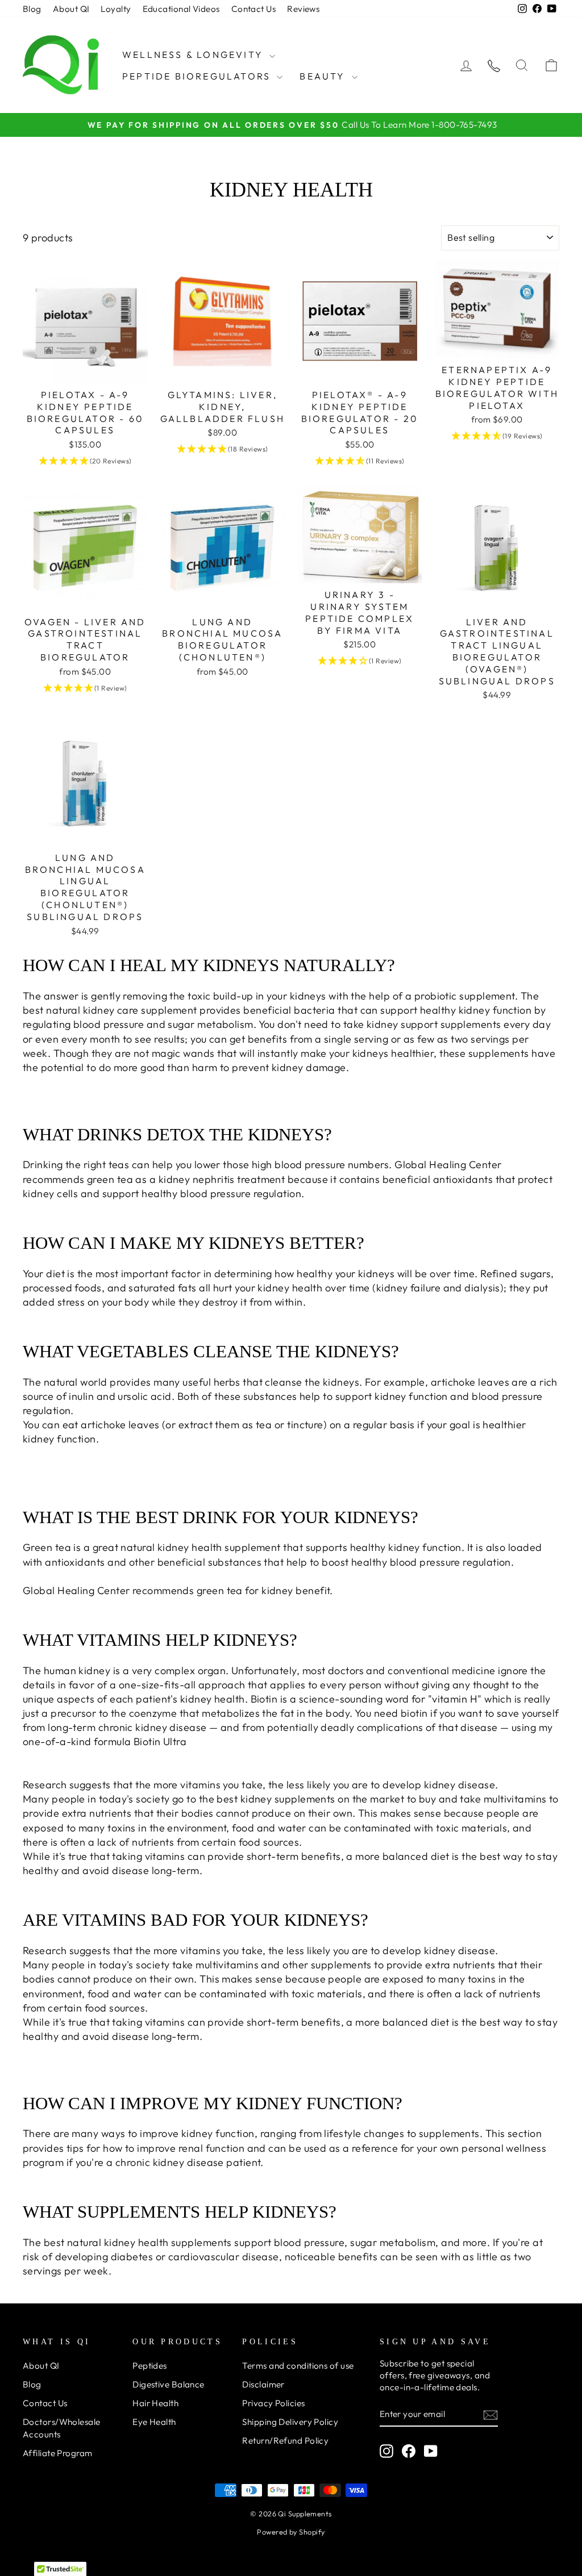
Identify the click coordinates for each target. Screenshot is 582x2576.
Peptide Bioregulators (198, 76)
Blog (32, 9)
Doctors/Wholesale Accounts (62, 2428)
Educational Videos (181, 9)
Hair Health (155, 2403)
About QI (71, 9)
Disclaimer (263, 2384)
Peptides (150, 2366)
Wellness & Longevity (194, 55)
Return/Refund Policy (285, 2441)
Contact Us (254, 9)
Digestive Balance (169, 2384)
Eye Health (154, 2422)
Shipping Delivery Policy (290, 2422)
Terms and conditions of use (298, 2366)
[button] (85, 461)
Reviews (303, 9)
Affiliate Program (58, 2453)
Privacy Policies (273, 2403)
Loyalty (116, 9)
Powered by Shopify (291, 2532)
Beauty (324, 76)
